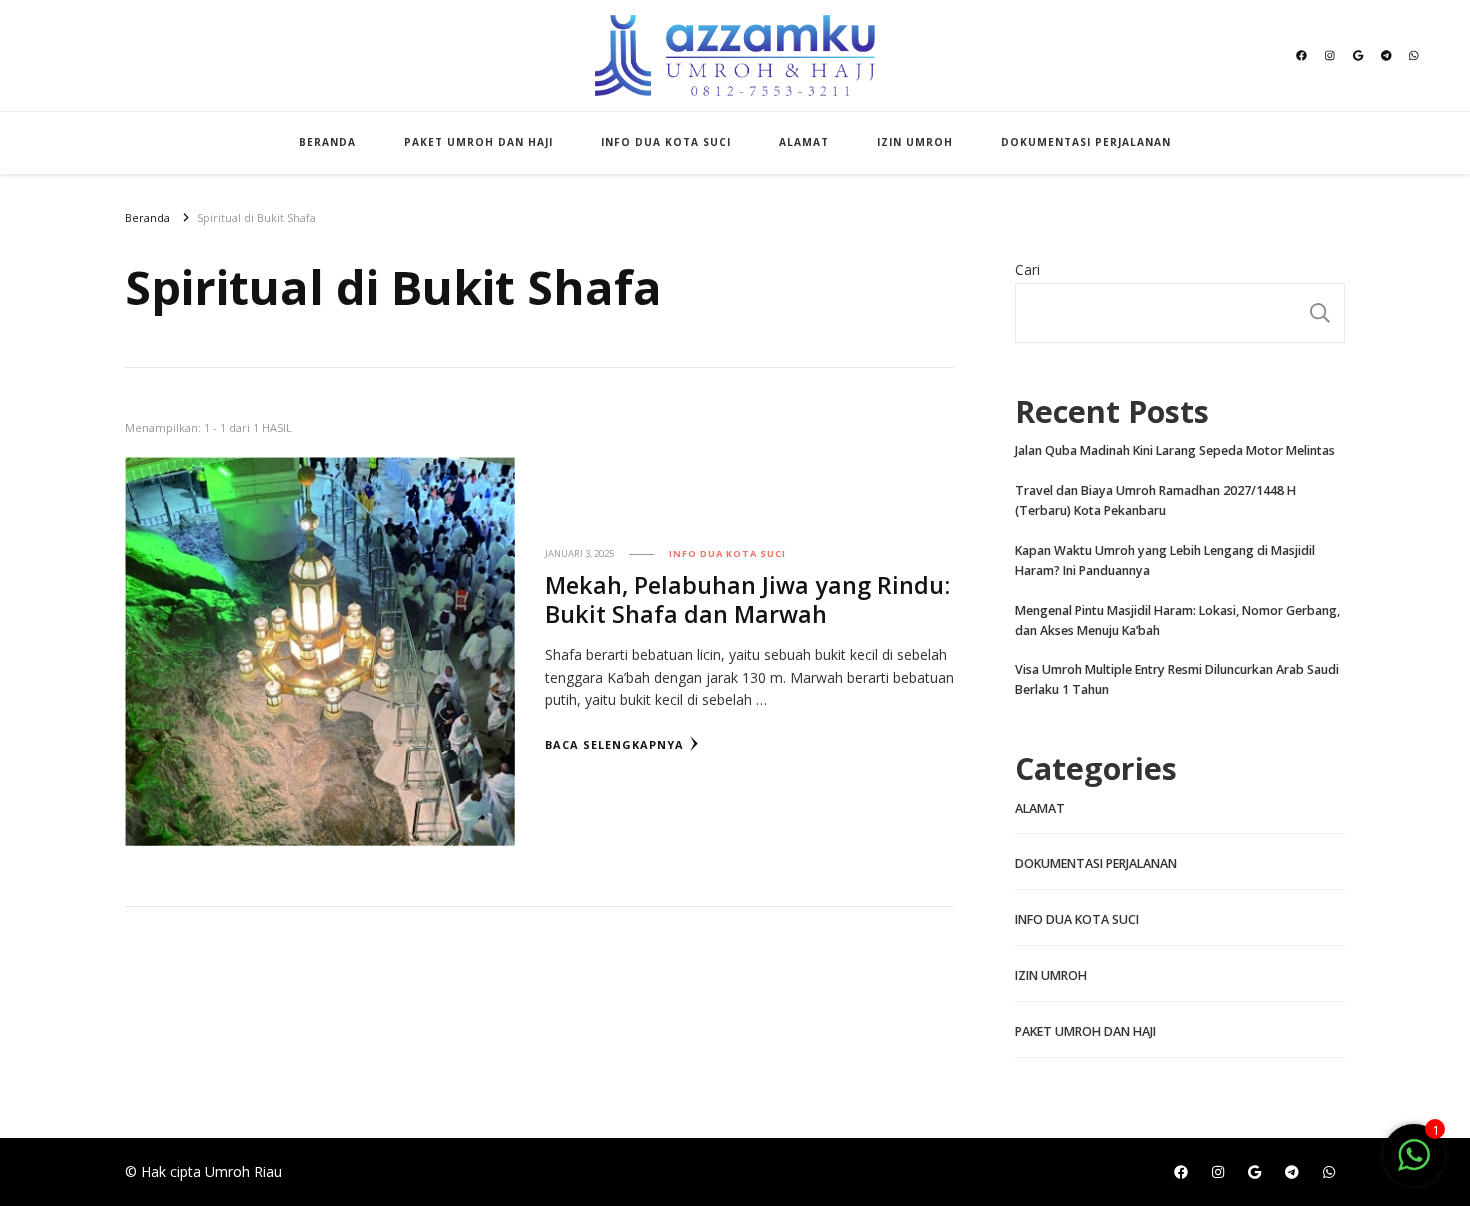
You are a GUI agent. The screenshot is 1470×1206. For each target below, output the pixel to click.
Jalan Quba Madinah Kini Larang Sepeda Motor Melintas (1175, 450)
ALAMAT (804, 142)
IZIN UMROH (915, 142)
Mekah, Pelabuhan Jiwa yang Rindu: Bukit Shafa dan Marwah (747, 599)
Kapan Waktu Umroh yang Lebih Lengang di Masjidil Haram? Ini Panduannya (1165, 560)
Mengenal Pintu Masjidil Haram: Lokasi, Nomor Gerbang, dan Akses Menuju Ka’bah (1177, 620)
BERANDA (327, 142)
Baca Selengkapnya (614, 744)
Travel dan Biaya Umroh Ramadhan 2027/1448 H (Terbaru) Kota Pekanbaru (1155, 500)
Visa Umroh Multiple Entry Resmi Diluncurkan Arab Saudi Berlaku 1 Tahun (1177, 679)
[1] (1414, 1165)
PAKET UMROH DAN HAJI (478, 142)
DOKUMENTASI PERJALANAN (1086, 142)
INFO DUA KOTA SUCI (666, 142)
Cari (1027, 269)
